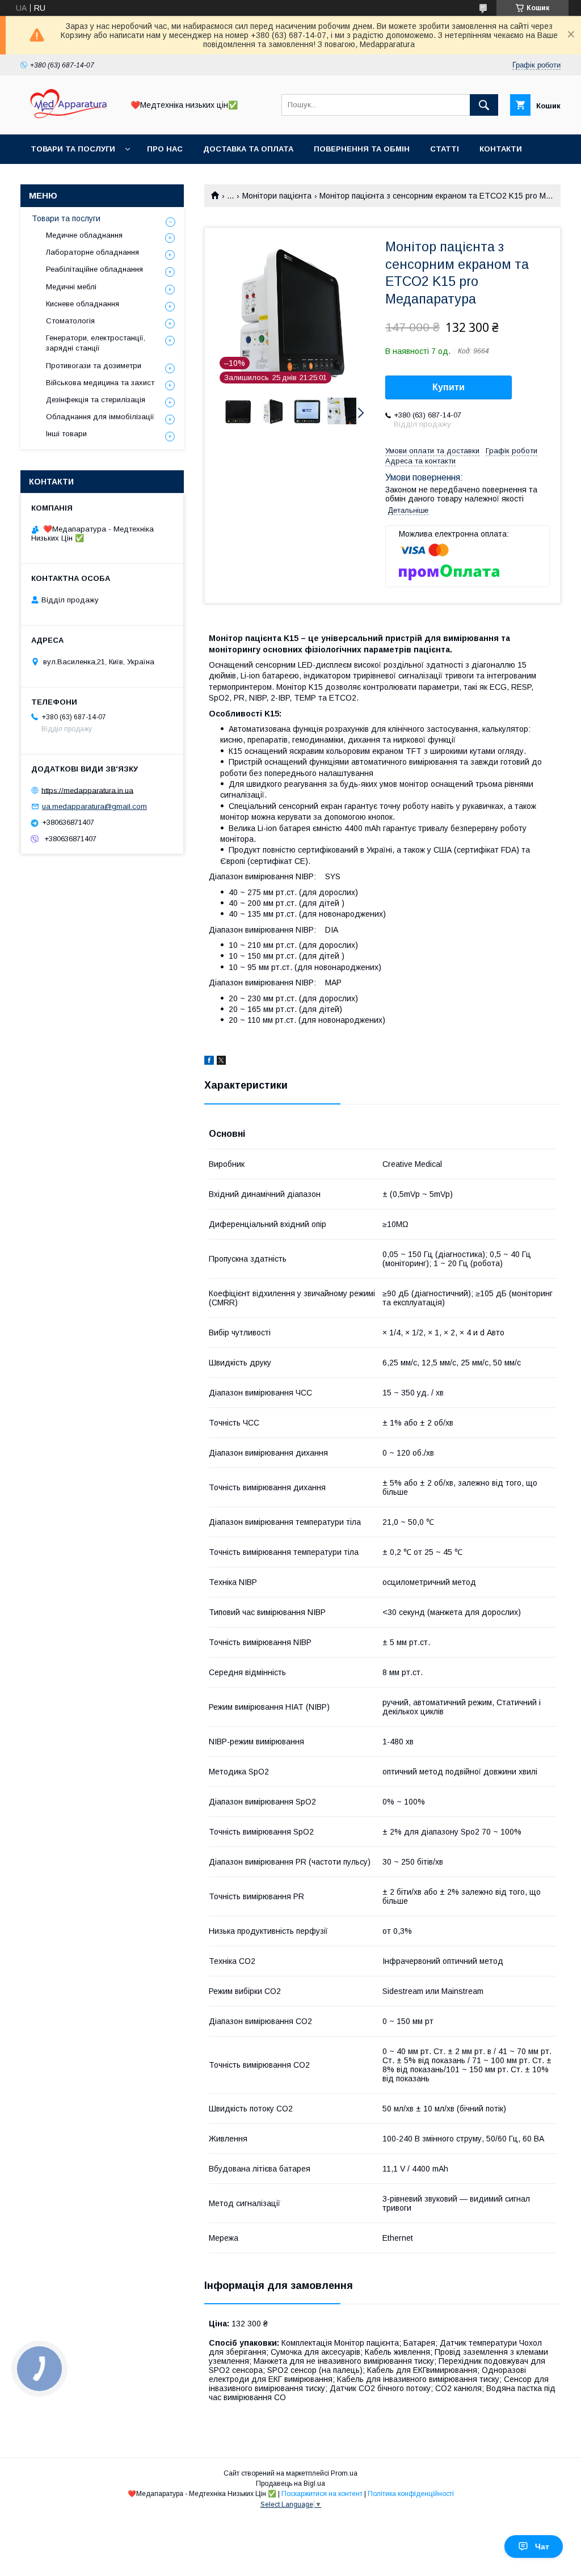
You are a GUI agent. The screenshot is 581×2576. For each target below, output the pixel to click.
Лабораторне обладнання (92, 252)
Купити (449, 387)
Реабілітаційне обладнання (94, 269)
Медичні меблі (71, 287)
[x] (221, 1062)
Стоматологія (70, 321)
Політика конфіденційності (411, 2494)
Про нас (165, 149)
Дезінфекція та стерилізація (96, 400)
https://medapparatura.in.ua (87, 790)
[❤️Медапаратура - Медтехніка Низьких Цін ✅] (69, 120)
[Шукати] (484, 105)
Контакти (501, 149)
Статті (445, 149)
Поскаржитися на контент (322, 2494)
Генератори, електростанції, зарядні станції (96, 343)
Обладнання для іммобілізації (100, 417)
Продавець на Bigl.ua (290, 2484)
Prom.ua (344, 2473)
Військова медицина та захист (100, 383)
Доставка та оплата (248, 149)
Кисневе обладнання (83, 304)
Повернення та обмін (362, 149)
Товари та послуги (73, 149)
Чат (542, 2547)
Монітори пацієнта (277, 196)
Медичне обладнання (84, 235)
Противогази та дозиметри (94, 366)
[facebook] (209, 1062)
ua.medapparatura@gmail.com (94, 806)
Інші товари (66, 434)
